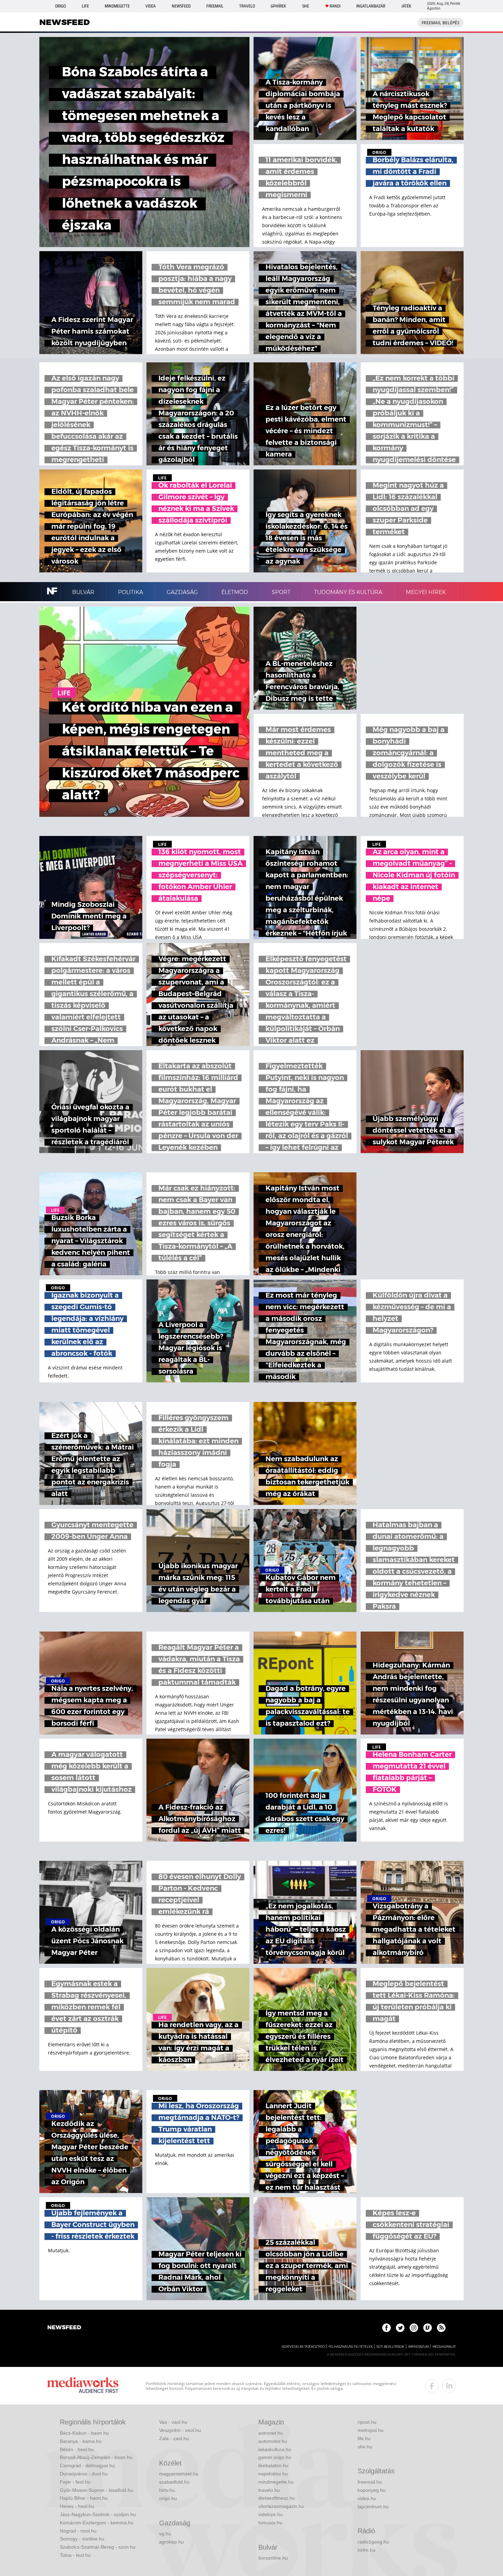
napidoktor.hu (273, 2474)
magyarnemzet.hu (179, 2474)
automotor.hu (273, 2441)
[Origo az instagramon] (414, 2328)
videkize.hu (270, 2514)
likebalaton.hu (273, 2465)
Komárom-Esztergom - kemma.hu (97, 2523)
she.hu (365, 2447)
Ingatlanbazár (371, 6)
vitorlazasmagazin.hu (281, 2506)
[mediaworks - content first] (83, 2386)
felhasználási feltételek (351, 2347)
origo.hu (168, 2498)
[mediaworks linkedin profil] (449, 2386)
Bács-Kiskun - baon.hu (84, 2433)
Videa (151, 6)
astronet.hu (271, 2433)
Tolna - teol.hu (75, 2555)
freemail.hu (370, 2482)
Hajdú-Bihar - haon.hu (84, 2498)
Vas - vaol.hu (173, 2422)
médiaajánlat (444, 2347)
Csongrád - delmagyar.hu (87, 2465)
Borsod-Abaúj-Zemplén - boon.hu (96, 2457)
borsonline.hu (273, 2558)
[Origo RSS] (441, 2328)
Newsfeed (181, 6)
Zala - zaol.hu (174, 2438)
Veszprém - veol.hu (180, 2430)
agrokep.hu (171, 2542)
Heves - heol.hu (77, 2506)
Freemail (215, 6)
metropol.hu (371, 2430)
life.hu (364, 2438)
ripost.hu (367, 2422)
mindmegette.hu (276, 2482)
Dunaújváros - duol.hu (84, 2474)
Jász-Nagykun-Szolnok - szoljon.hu (98, 2514)
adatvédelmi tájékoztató (303, 2347)
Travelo (247, 6)
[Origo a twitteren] (400, 2328)
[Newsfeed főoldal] (64, 2328)
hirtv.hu (167, 2490)
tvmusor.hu (270, 2523)
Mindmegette (117, 6)
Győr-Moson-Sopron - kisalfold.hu (96, 2490)
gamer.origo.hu (275, 2457)
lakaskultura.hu (275, 2449)
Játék (406, 6)
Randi (335, 6)
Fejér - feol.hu (75, 2482)
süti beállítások (390, 2347)
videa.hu (367, 2498)
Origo (60, 6)
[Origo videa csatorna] (428, 2328)
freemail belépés (441, 23)
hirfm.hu (366, 2550)
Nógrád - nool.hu (78, 2531)
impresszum (418, 2347)
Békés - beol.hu (77, 2449)
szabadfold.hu (174, 2482)
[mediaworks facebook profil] (432, 2386)
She (306, 6)
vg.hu (165, 2534)
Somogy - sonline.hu (82, 2539)
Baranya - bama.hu (81, 2441)
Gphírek (278, 6)
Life (85, 6)
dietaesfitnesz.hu (277, 2498)
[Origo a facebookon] (386, 2328)
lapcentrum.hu (373, 2507)
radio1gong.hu (373, 2542)
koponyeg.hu (372, 2490)
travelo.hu (269, 2490)
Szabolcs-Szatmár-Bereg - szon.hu (98, 2547)
